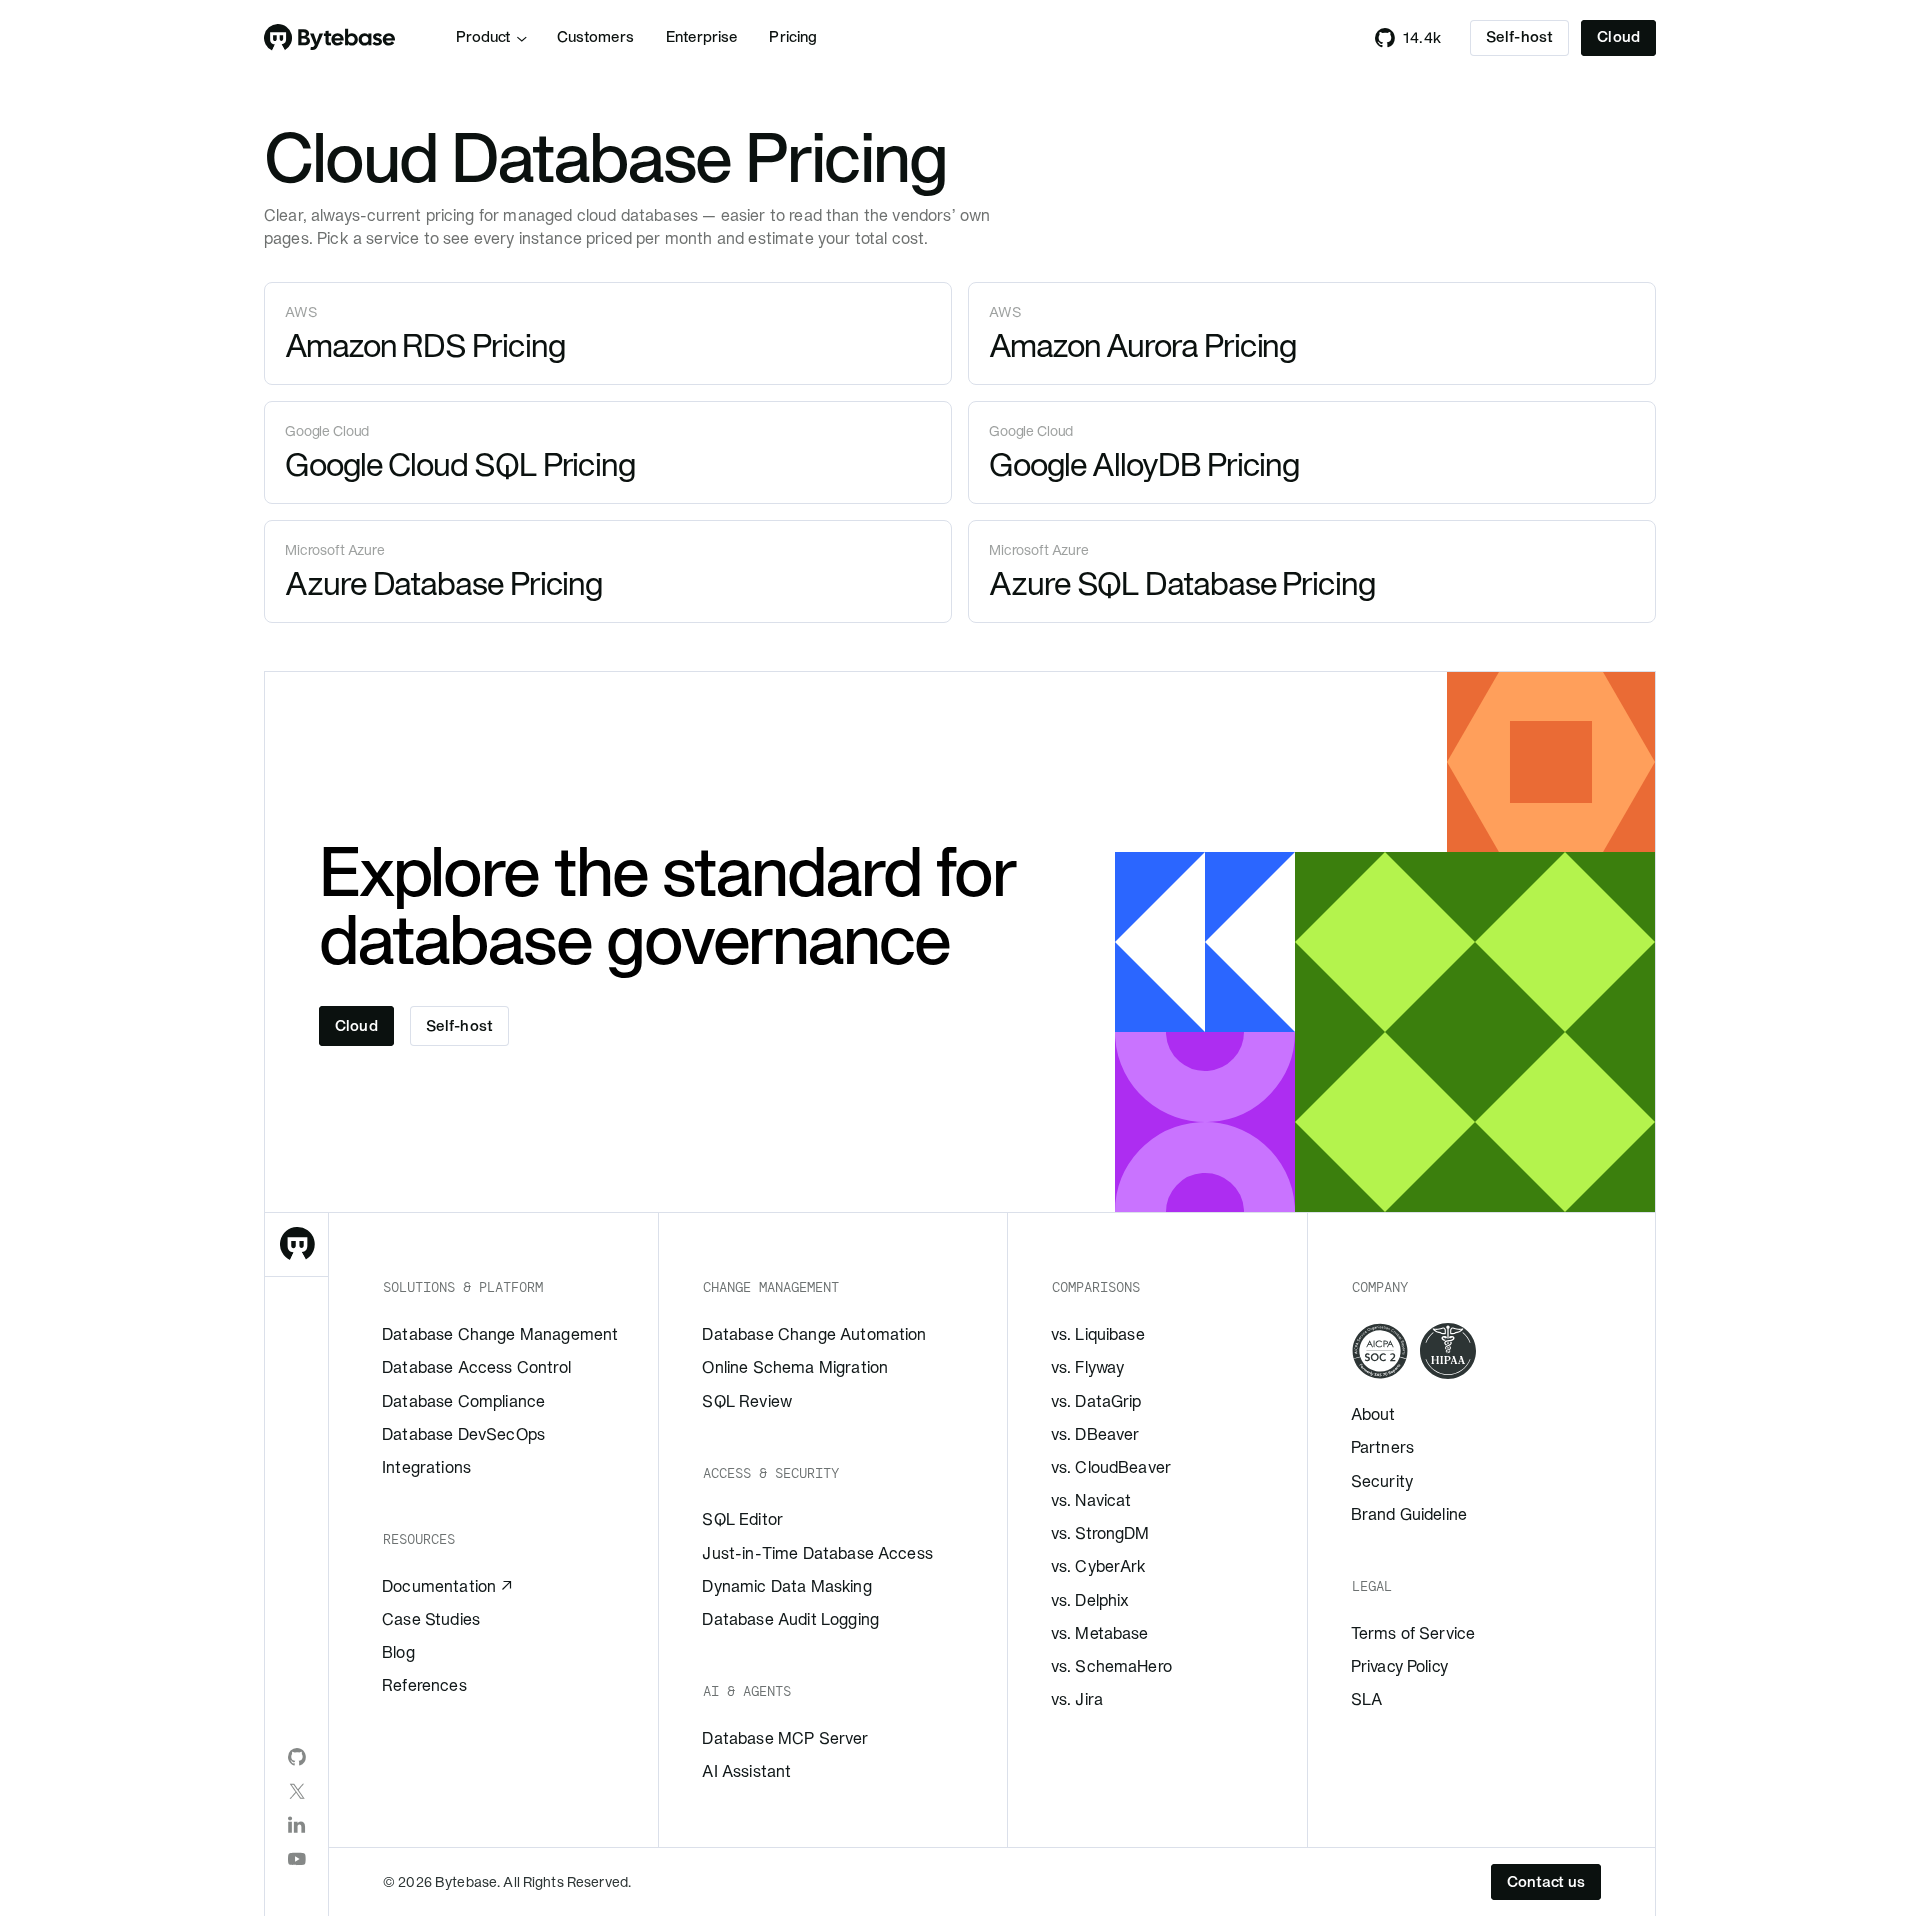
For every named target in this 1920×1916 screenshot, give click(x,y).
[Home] (330, 38)
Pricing (793, 37)
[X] (297, 1791)
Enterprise (702, 37)
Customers (595, 37)
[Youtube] (297, 1859)
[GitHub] (297, 1757)
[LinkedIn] (297, 1825)
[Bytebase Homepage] (297, 1245)
